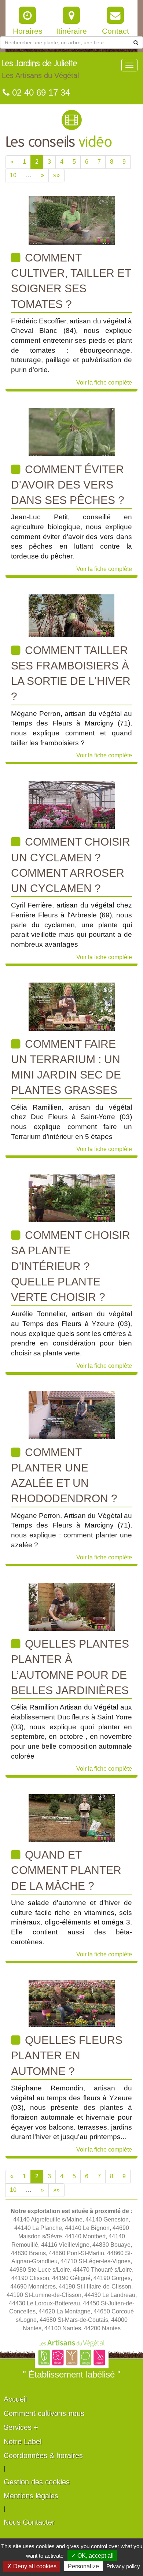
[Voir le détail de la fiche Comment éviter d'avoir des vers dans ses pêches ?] (72, 432)
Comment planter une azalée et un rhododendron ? (64, 1476)
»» (56, 175)
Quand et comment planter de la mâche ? (66, 1870)
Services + (21, 2427)
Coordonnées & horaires (43, 2456)
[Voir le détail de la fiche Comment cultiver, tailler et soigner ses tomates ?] (72, 220)
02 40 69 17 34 (40, 92)
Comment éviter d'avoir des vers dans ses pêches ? (68, 485)
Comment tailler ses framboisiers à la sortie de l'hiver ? (71, 673)
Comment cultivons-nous (44, 2413)
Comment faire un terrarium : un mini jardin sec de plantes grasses (66, 1067)
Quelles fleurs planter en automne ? (67, 2056)
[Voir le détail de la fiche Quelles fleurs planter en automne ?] (72, 2003)
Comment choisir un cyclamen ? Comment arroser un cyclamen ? (71, 865)
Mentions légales (31, 2496)
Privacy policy (123, 2566)
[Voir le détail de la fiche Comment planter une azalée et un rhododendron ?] (72, 1415)
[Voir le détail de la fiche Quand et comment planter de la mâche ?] (72, 1817)
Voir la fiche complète (104, 383)
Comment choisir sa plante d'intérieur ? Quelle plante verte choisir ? (71, 1266)
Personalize (83, 2566)
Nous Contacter (29, 2522)
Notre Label (23, 2442)
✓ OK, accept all (92, 2556)
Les (40, 69)
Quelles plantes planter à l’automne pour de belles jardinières (70, 1667)
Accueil (15, 2399)
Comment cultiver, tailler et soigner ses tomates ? (71, 281)
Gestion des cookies (37, 2482)
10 (13, 175)
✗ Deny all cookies (32, 2566)
